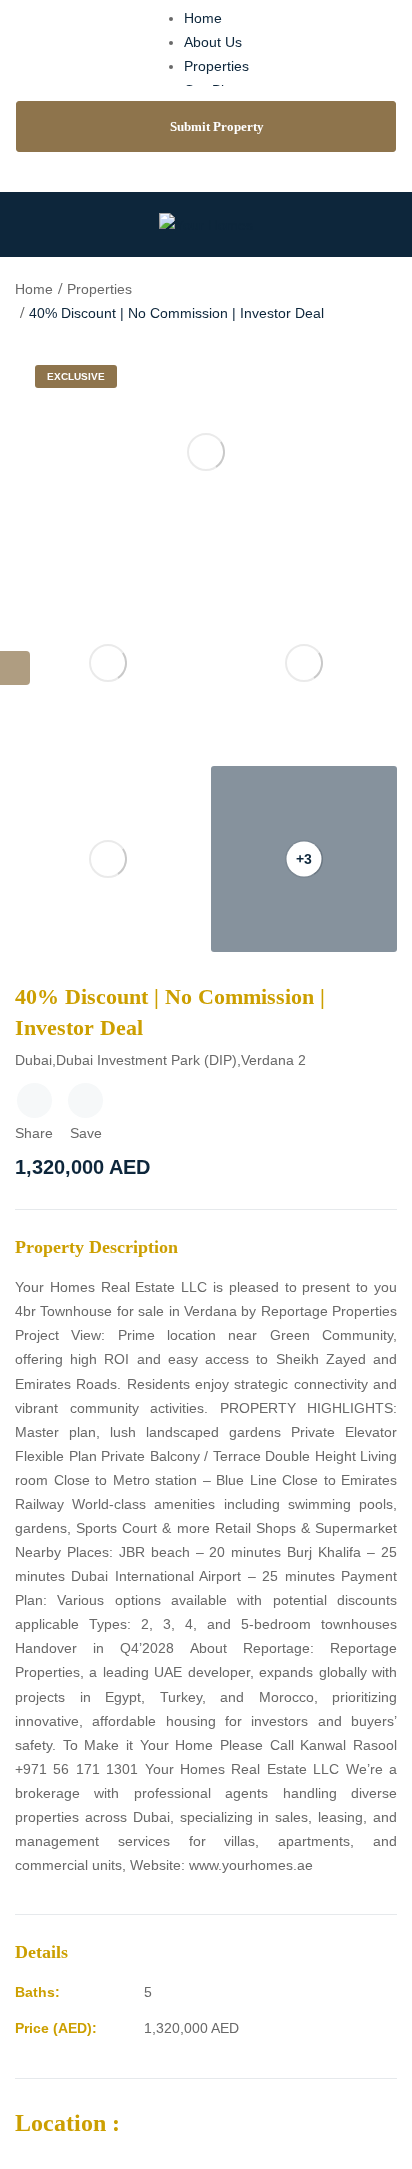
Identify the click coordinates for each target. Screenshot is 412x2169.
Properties (216, 66)
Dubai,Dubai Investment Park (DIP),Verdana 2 (160, 1060)
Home (203, 18)
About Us (213, 42)
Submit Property (217, 126)
